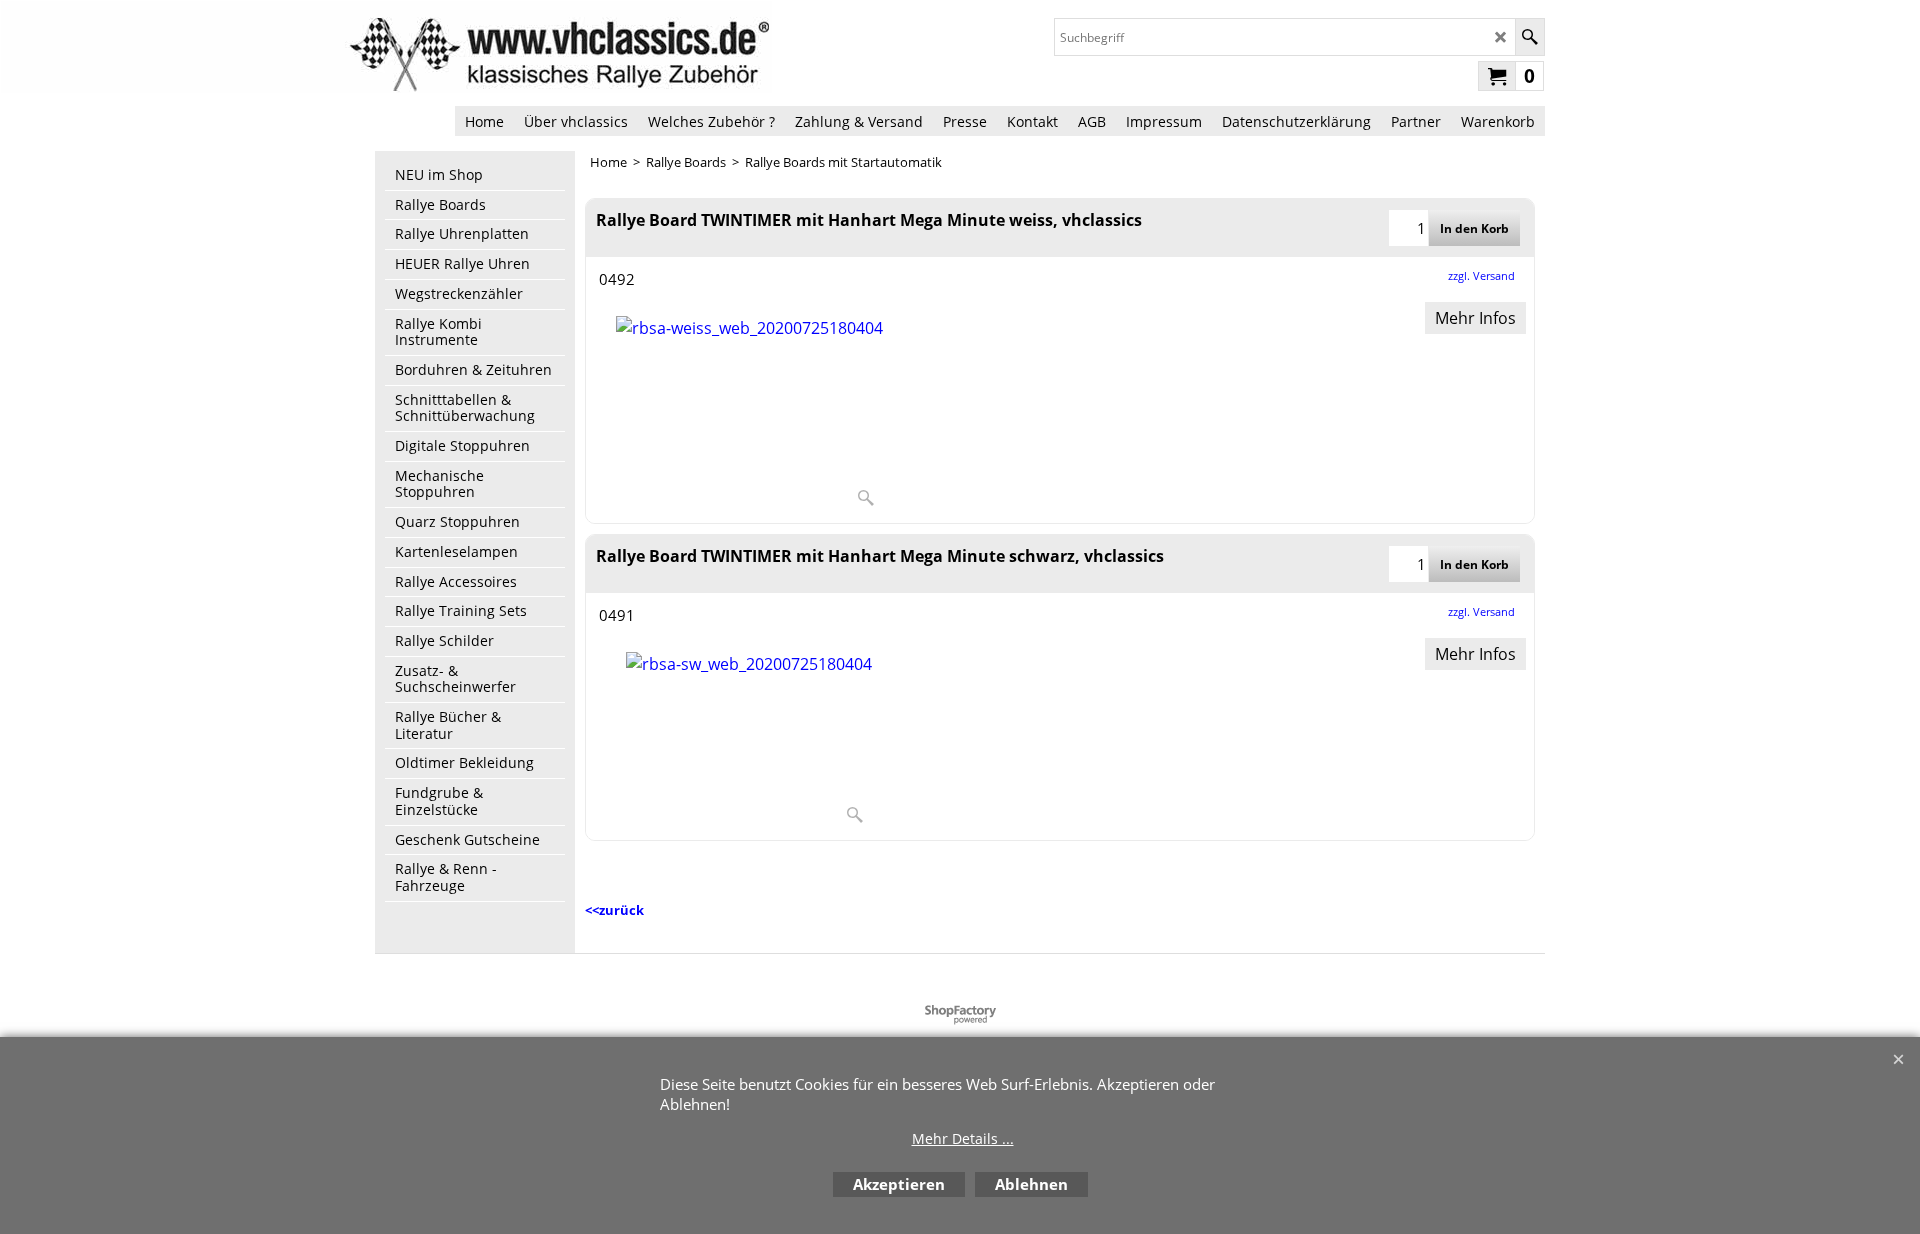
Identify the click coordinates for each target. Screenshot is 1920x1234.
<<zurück (614, 910)
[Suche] (1529, 37)
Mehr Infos (1475, 318)
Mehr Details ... (963, 1138)
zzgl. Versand (1481, 275)
